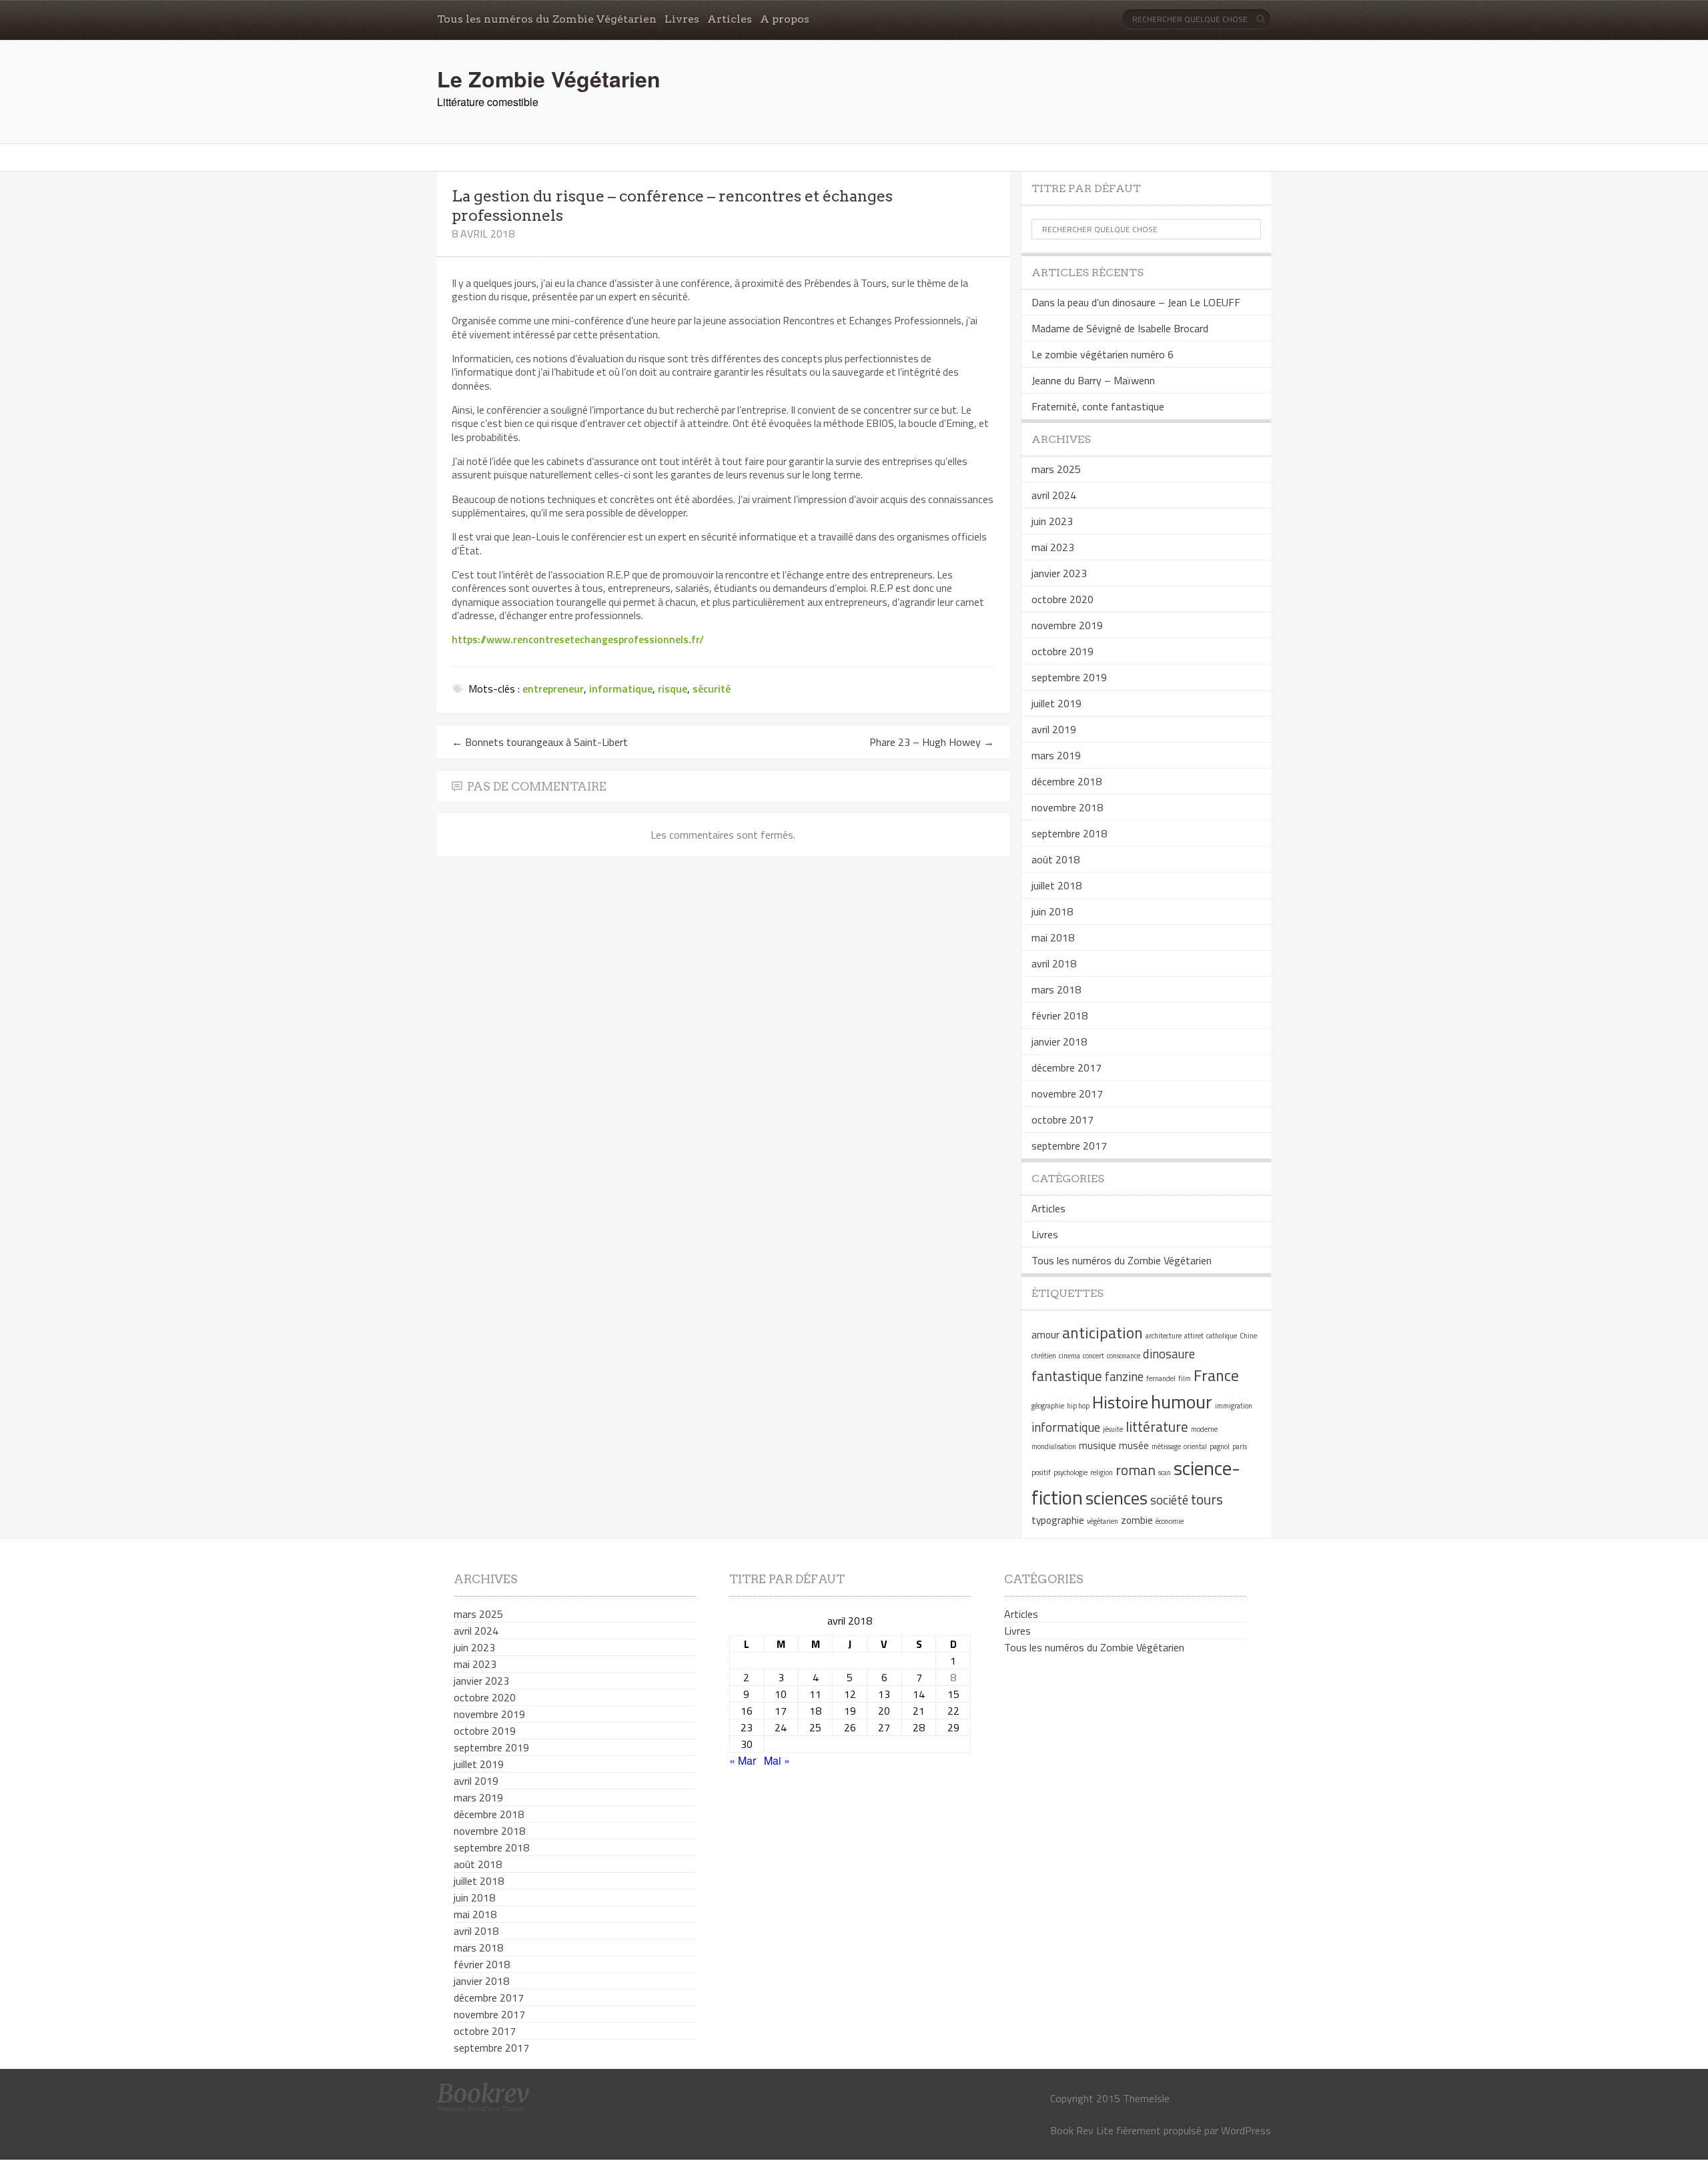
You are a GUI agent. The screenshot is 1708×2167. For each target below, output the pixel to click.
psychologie (1071, 1472)
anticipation (1103, 1332)
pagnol (1220, 1446)
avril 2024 (1054, 495)
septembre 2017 (1069, 1146)
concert (1094, 1356)
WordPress (1246, 2130)
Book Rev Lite (1082, 2130)
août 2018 (1055, 859)
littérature (1157, 1426)
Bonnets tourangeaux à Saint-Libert (540, 742)
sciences (1117, 1498)
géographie (1048, 1406)
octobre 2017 (1062, 1120)
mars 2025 (1056, 469)
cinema (1070, 1356)
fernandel (1161, 1378)
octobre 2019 (1062, 651)
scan (1165, 1472)
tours (1207, 1499)
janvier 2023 (1059, 573)
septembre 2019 (1069, 677)
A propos (785, 19)
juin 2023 (1052, 521)
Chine (1248, 1336)
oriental (1195, 1446)
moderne (1204, 1429)
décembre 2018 (1066, 781)
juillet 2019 (1056, 703)
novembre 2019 (1067, 625)
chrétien (1044, 1356)
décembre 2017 (1066, 1067)
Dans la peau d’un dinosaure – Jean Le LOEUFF (1136, 302)
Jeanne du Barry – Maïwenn (1093, 380)
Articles (730, 19)
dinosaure (1169, 1354)
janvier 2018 (1059, 1041)
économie (1170, 1521)
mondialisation (1054, 1446)
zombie (1137, 1520)
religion (1102, 1472)
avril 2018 (1054, 963)
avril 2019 (1054, 729)
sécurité (712, 689)
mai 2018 (1053, 937)
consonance (1124, 1356)
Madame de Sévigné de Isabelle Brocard (1120, 328)
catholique (1222, 1336)
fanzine (1124, 1376)
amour (1045, 1334)
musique (1098, 1445)
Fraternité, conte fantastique (1098, 406)
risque (673, 689)
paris (1240, 1446)
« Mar (743, 1760)
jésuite (1113, 1429)
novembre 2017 (1067, 1094)
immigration (1234, 1406)
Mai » (777, 1760)
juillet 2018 (1056, 885)
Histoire (1120, 1402)
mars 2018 (1056, 989)
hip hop (1078, 1406)
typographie (1058, 1520)
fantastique (1067, 1376)
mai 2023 (1053, 547)
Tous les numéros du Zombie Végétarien (547, 19)
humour (1182, 1401)
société (1169, 1500)
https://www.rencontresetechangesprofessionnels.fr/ (578, 639)
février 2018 (1059, 1015)
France (1216, 1375)
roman (1136, 1470)
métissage (1166, 1446)
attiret (1194, 1336)
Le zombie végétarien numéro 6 (1103, 354)
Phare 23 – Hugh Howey (932, 742)
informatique (621, 689)
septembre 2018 (1069, 833)
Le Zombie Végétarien (549, 79)
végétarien (1103, 1521)
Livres (682, 19)
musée (1134, 1445)
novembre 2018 (1067, 807)
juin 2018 (1052, 911)
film (1185, 1378)
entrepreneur (553, 689)
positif (1041, 1472)
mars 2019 (1056, 755)
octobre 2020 (1062, 599)
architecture (1164, 1336)
